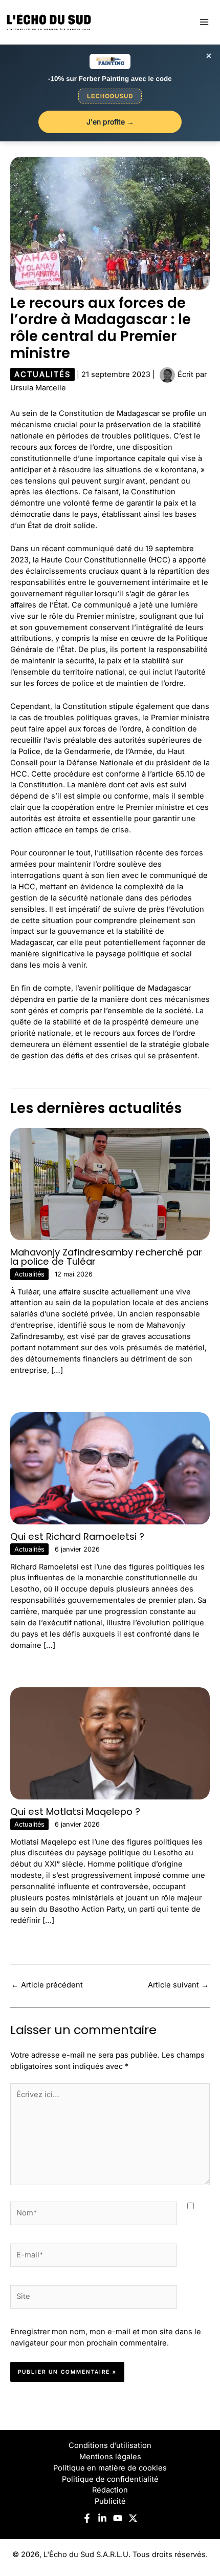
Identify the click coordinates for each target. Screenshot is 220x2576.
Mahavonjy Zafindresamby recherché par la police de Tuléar (106, 1257)
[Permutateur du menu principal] (204, 22)
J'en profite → (110, 122)
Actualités (42, 374)
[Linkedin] (102, 2518)
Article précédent (47, 1985)
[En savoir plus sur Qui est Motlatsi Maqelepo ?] (110, 1743)
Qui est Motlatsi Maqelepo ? (75, 1811)
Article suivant (178, 1985)
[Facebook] (87, 2518)
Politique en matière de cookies (110, 2468)
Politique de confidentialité (110, 2479)
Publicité (110, 2501)
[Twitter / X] (133, 2518)
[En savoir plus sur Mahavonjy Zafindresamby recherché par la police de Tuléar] (110, 1183)
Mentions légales (110, 2457)
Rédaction (110, 2490)
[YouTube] (118, 2518)
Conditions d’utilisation (110, 2445)
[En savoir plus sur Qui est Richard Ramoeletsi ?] (110, 1468)
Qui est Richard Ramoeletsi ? (77, 1536)
